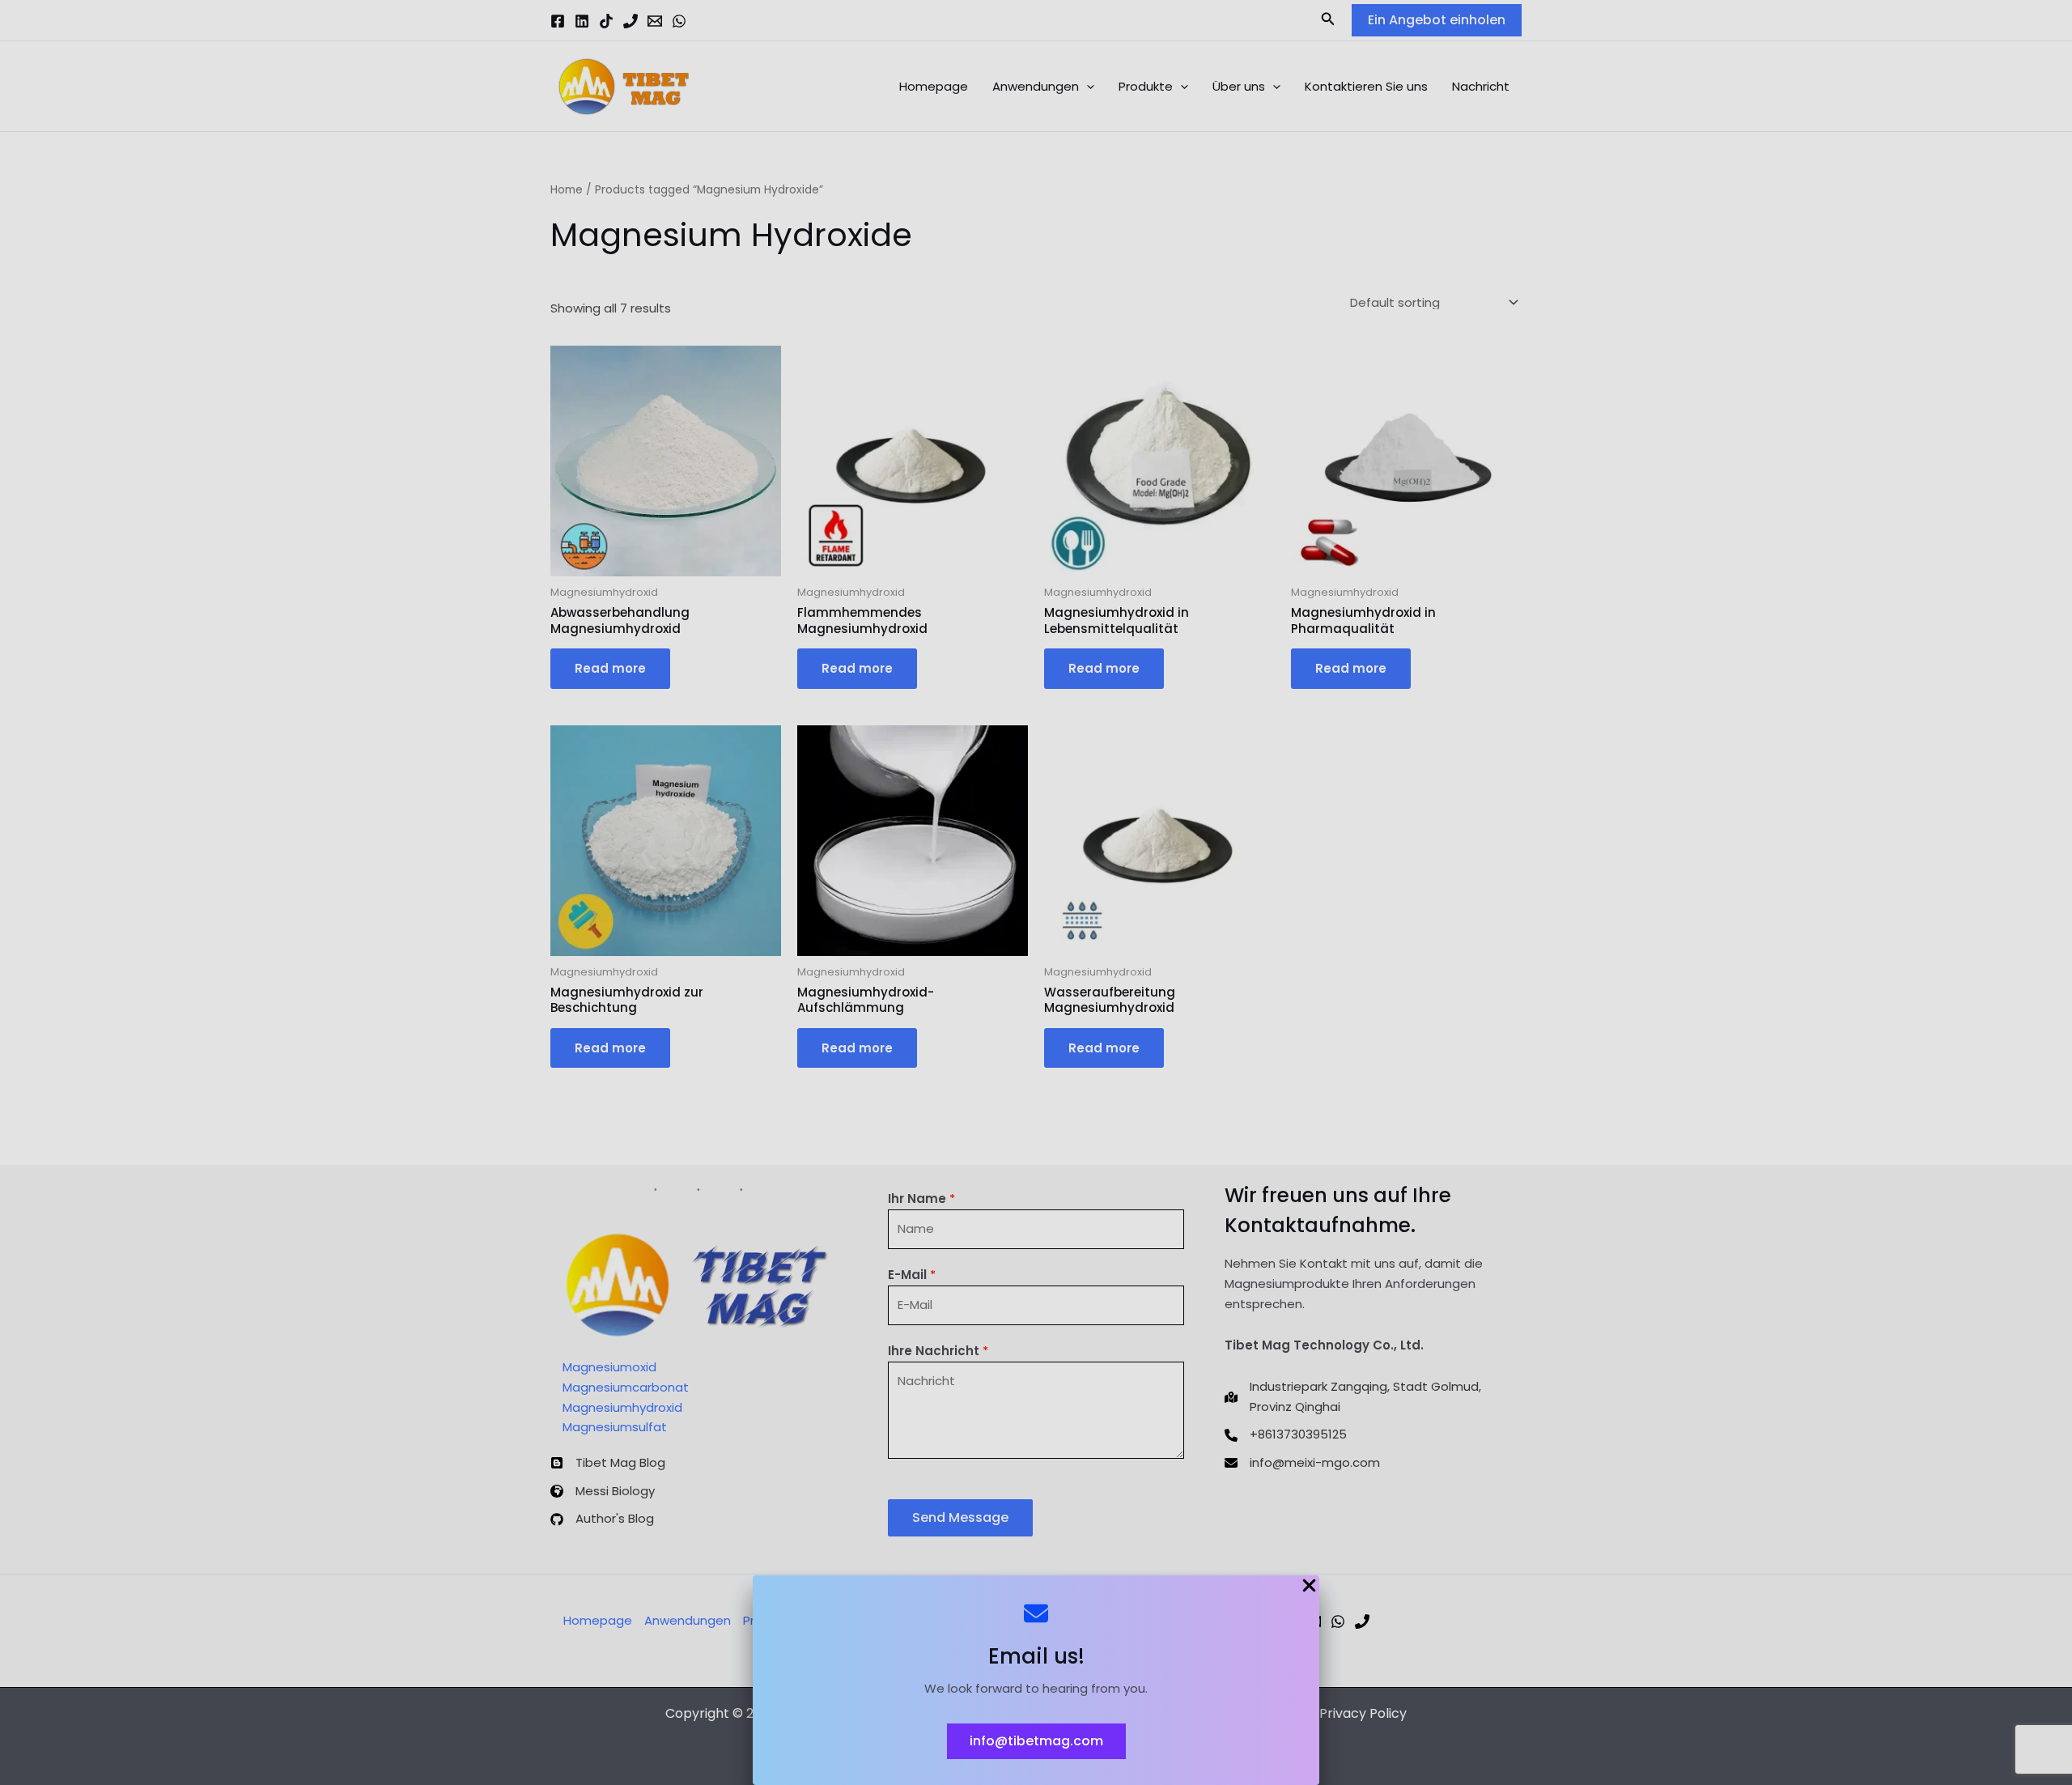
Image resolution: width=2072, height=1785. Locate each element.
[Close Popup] (1309, 1587)
